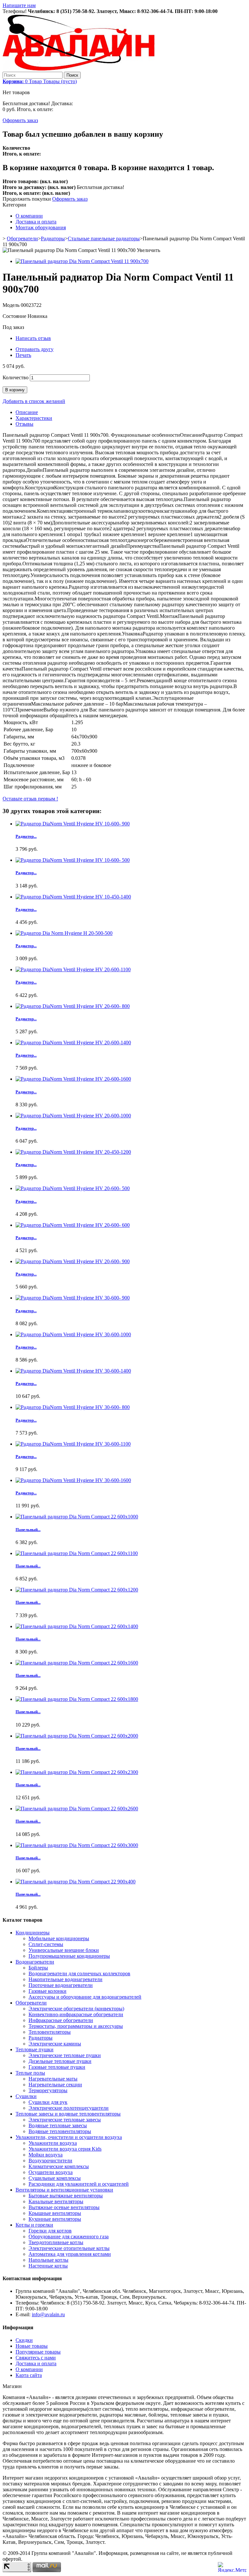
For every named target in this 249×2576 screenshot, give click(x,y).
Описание (27, 412)
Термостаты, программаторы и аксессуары (76, 2026)
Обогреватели (22, 239)
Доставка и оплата (36, 222)
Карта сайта (29, 2375)
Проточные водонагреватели (61, 1985)
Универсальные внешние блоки (64, 1950)
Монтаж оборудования (41, 227)
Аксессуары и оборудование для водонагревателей (85, 1997)
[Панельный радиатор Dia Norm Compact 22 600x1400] (77, 1626)
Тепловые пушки (35, 2049)
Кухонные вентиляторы (55, 2219)
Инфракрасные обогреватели (61, 2020)
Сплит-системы (46, 1944)
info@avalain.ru (48, 2314)
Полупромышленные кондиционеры (69, 1956)
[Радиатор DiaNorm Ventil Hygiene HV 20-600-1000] (73, 1116)
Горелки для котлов (50, 2231)
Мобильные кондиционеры (59, 1938)
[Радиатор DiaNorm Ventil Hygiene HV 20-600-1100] (73, 969)
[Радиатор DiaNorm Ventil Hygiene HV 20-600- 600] (73, 1225)
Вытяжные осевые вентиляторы (64, 2207)
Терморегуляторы (48, 2090)
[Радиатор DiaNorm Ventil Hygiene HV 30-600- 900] (73, 1298)
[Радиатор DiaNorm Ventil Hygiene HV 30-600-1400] (73, 1371)
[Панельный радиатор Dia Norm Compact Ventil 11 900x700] (82, 261)
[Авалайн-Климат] (79, 69)
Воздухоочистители (50, 2161)
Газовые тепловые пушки (57, 2067)
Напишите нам (19, 5)
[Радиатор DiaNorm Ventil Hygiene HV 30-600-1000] (73, 1334)
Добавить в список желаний (34, 401)
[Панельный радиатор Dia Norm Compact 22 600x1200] (77, 1590)
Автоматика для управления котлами (70, 2254)
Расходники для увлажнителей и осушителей (79, 2184)
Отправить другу (35, 349)
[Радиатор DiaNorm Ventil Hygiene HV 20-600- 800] (73, 1006)
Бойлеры (38, 1968)
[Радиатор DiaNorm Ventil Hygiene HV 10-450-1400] (73, 897)
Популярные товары (38, 2352)
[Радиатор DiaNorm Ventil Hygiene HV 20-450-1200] (73, 1152)
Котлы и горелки (34, 2225)
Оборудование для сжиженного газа (69, 2237)
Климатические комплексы (59, 2166)
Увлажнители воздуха (53, 2143)
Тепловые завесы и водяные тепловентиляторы (68, 2114)
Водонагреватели (35, 1962)
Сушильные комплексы (55, 2178)
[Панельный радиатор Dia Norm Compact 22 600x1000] (77, 1517)
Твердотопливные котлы (56, 2242)
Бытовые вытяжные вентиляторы (66, 2196)
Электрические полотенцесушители (69, 2108)
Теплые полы (30, 2073)
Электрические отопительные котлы (69, 2248)
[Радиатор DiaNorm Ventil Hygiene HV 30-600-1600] (73, 1480)
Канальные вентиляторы (56, 2201)
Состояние (15, 316)
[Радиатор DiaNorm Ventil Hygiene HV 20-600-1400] (73, 1043)
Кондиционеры (33, 1933)
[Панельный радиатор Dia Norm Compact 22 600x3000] (77, 1845)
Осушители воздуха (51, 2172)
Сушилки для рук (48, 2102)
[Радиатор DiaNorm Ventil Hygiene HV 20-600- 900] (73, 1261)
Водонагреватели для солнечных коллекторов (79, 1973)
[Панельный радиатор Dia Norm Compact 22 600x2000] (77, 1736)
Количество (16, 377)
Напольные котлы (48, 2260)
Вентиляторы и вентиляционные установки (64, 2190)
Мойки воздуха (46, 2155)
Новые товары (32, 2346)
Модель (12, 305)
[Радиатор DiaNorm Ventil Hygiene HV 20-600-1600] (73, 1079)
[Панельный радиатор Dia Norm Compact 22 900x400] (76, 1882)
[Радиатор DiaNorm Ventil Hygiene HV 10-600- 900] (73, 824)
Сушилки (26, 2096)
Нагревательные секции (55, 2085)
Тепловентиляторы (50, 2032)
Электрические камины (55, 2044)
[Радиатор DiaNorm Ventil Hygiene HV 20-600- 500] (73, 1188)
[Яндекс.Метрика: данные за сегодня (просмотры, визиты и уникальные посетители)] (232, 2567)
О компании (29, 216)
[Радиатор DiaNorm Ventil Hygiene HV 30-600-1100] (73, 1444)
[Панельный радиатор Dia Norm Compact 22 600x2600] (77, 1809)
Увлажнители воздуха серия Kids (65, 2149)
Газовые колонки (47, 1991)
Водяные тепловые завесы (58, 2125)
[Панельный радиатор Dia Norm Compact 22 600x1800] (77, 1699)
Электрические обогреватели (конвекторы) (76, 2009)
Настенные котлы (48, 2266)
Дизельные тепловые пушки (60, 2061)
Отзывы (24, 424)
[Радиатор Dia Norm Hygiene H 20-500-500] (64, 933)
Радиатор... (26, 836)
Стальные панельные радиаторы (104, 239)
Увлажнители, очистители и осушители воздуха (69, 2137)
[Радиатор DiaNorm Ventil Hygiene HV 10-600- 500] (73, 860)
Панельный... (28, 1530)
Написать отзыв (33, 338)
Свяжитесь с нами (36, 2358)
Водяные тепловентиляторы (60, 2131)
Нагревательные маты (53, 2079)
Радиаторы (53, 239)
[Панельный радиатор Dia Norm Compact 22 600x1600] (77, 1663)
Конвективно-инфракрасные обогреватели (76, 2014)
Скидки (24, 2340)
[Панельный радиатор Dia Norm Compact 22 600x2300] (77, 1772)
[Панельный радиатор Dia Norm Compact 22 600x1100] (77, 1553)
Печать (23, 355)
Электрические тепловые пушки (65, 2055)
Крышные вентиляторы (55, 2213)
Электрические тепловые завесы (65, 2120)
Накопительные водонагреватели (65, 1979)
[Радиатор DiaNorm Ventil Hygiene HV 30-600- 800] (73, 1407)
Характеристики (34, 418)
